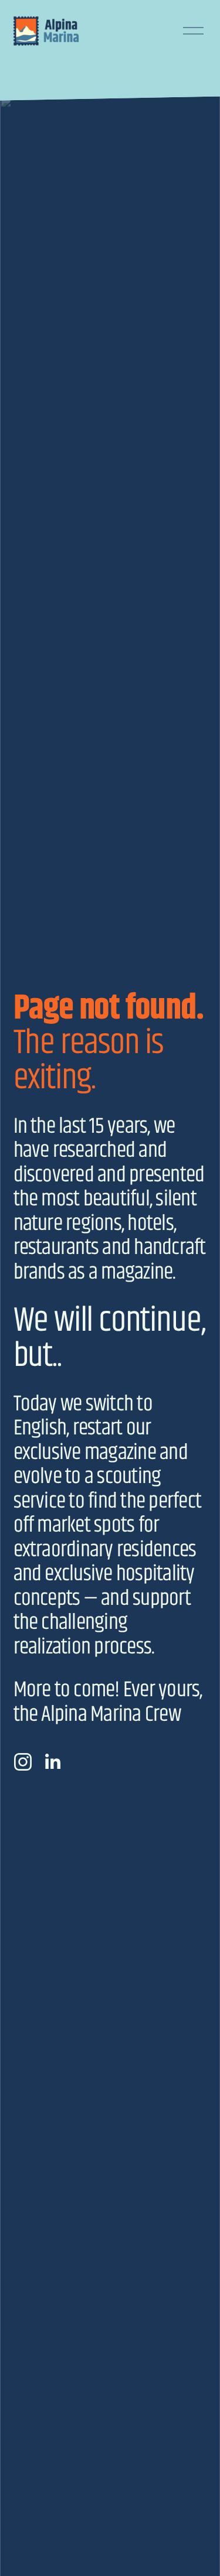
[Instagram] (23, 1762)
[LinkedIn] (52, 1762)
